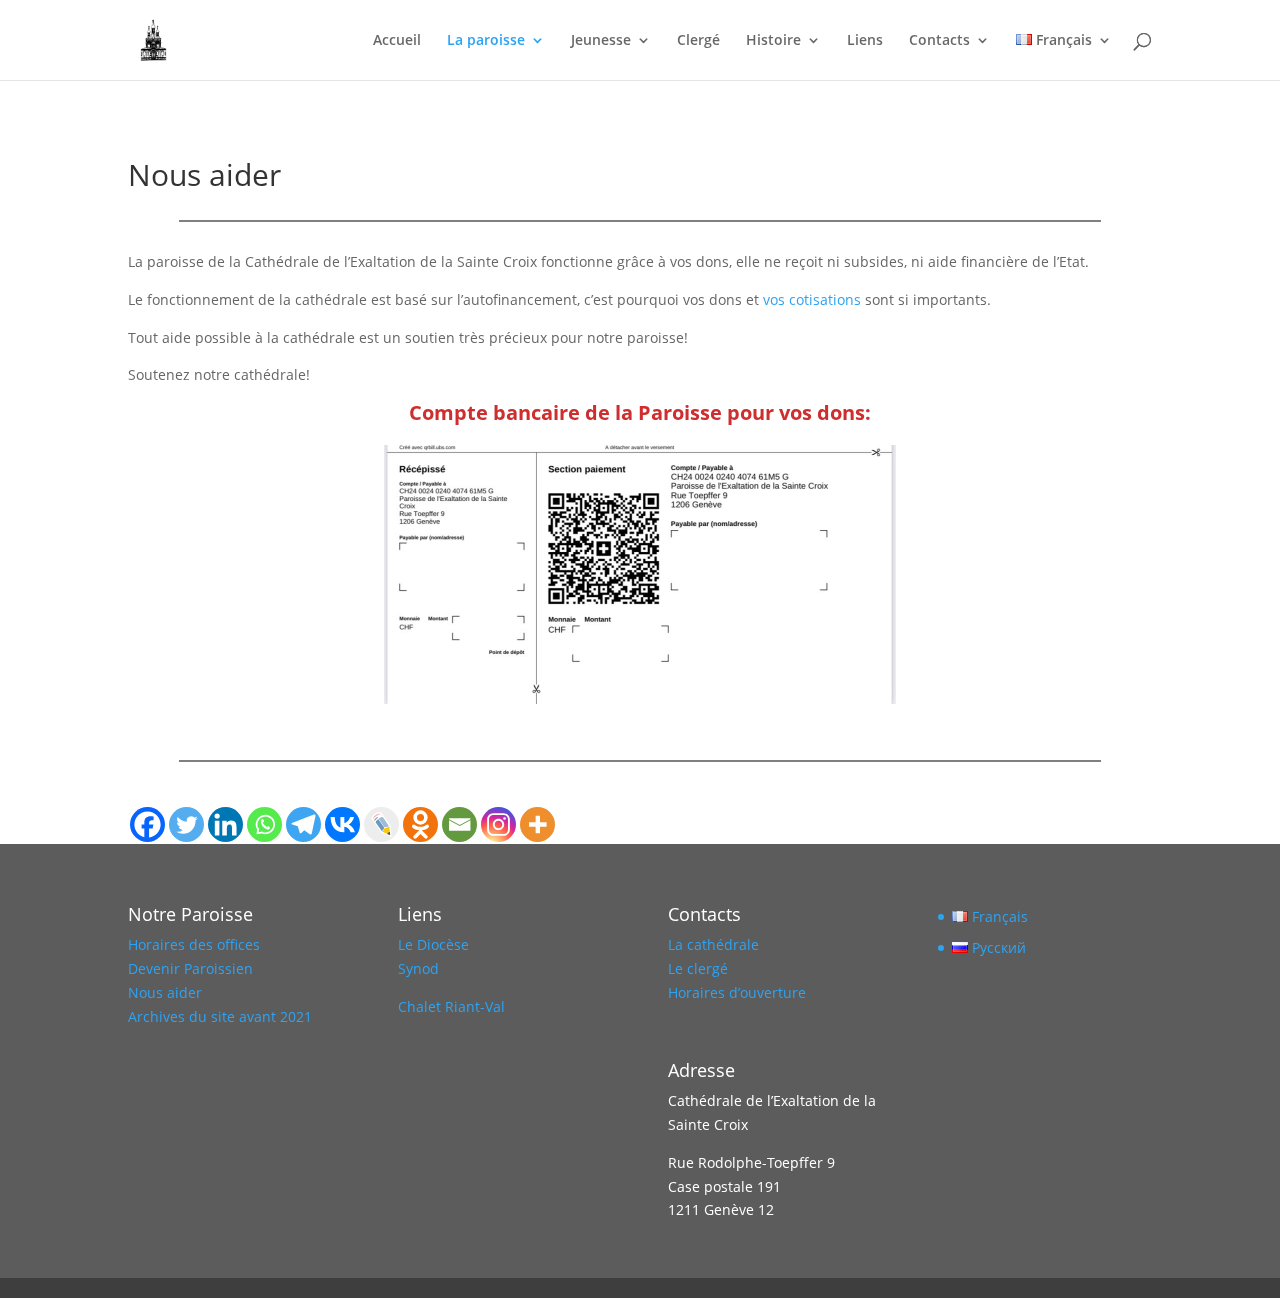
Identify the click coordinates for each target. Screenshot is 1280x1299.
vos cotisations (810, 299)
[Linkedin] (225, 824)
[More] (537, 824)
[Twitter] (186, 824)
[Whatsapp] (264, 824)
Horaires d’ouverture (737, 992)
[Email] (459, 824)
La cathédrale (713, 944)
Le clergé (698, 968)
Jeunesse (601, 41)
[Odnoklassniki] (420, 824)
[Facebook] (147, 824)
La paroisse (486, 41)
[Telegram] (303, 824)
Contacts (939, 41)
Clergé (698, 41)
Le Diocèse (433, 944)
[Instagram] (498, 824)
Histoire (773, 41)
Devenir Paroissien (190, 968)
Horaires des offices (194, 944)
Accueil (397, 41)
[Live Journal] (381, 824)
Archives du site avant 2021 (220, 1016)
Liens (865, 41)
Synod (418, 968)
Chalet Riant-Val (451, 1006)
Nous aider (165, 992)
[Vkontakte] (342, 824)
